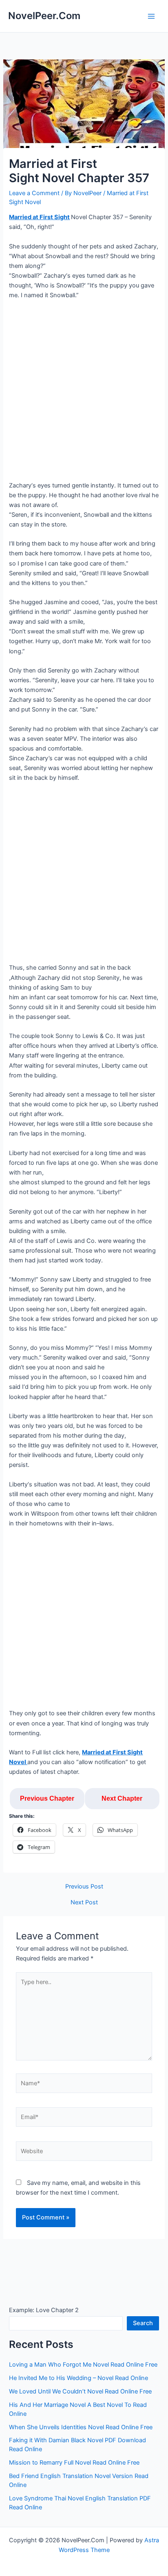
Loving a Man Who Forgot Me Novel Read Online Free (83, 2365)
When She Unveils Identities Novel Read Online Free (81, 2427)
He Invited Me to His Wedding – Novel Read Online (78, 2378)
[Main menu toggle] (151, 16)
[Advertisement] (84, 394)
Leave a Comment (34, 193)
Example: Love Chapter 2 (44, 2310)
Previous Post (84, 1887)
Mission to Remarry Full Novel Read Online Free (74, 2463)
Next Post (84, 1903)
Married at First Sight (39, 217)
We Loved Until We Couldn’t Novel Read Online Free (80, 2391)
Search (143, 2323)
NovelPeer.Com (44, 16)
